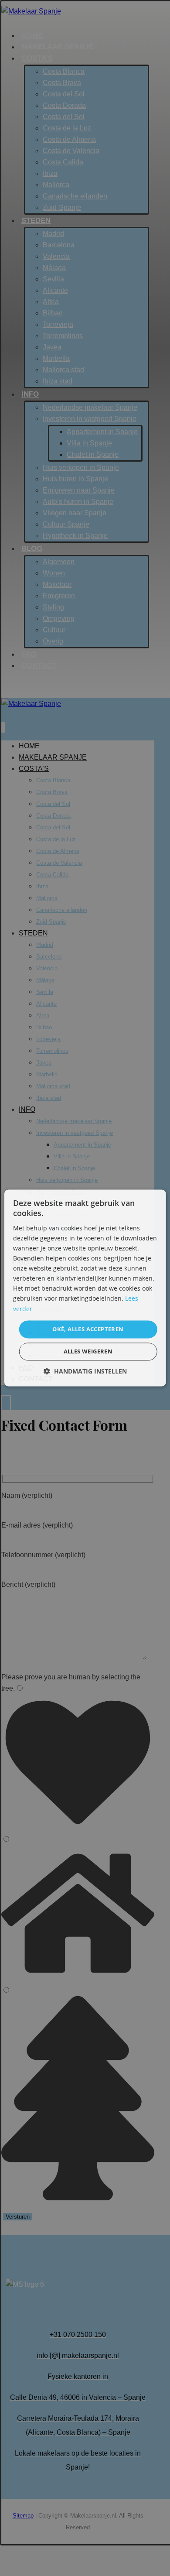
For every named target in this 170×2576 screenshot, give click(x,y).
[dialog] (85, 1288)
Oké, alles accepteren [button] (88, 1329)
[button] (85, 1372)
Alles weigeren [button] (88, 1352)
